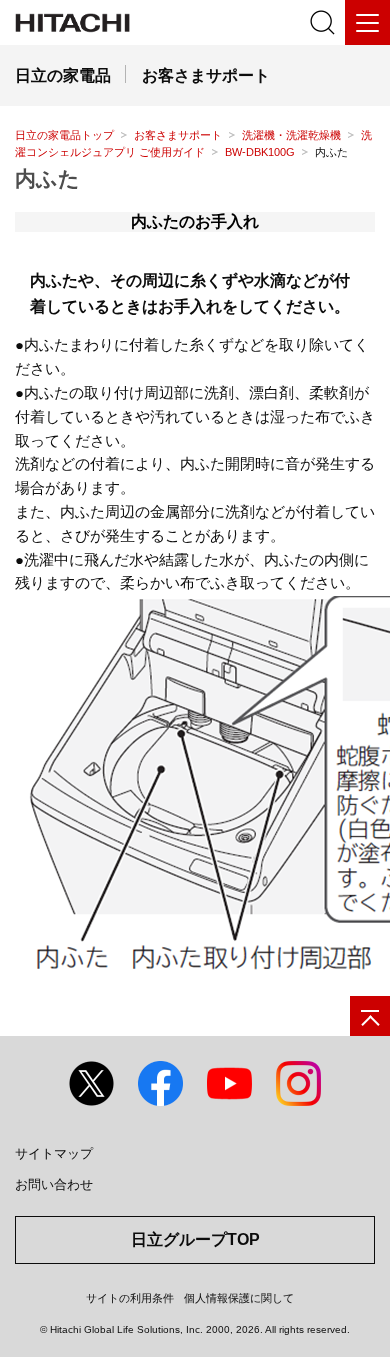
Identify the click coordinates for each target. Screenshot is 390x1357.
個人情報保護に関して (239, 1298)
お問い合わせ (54, 1184)
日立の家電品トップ (64, 135)
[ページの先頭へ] (370, 1016)
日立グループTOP (195, 1239)
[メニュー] (367, 22)
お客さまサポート (178, 135)
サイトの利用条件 (130, 1298)
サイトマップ (54, 1153)
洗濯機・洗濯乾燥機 (291, 135)
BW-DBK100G (260, 152)
